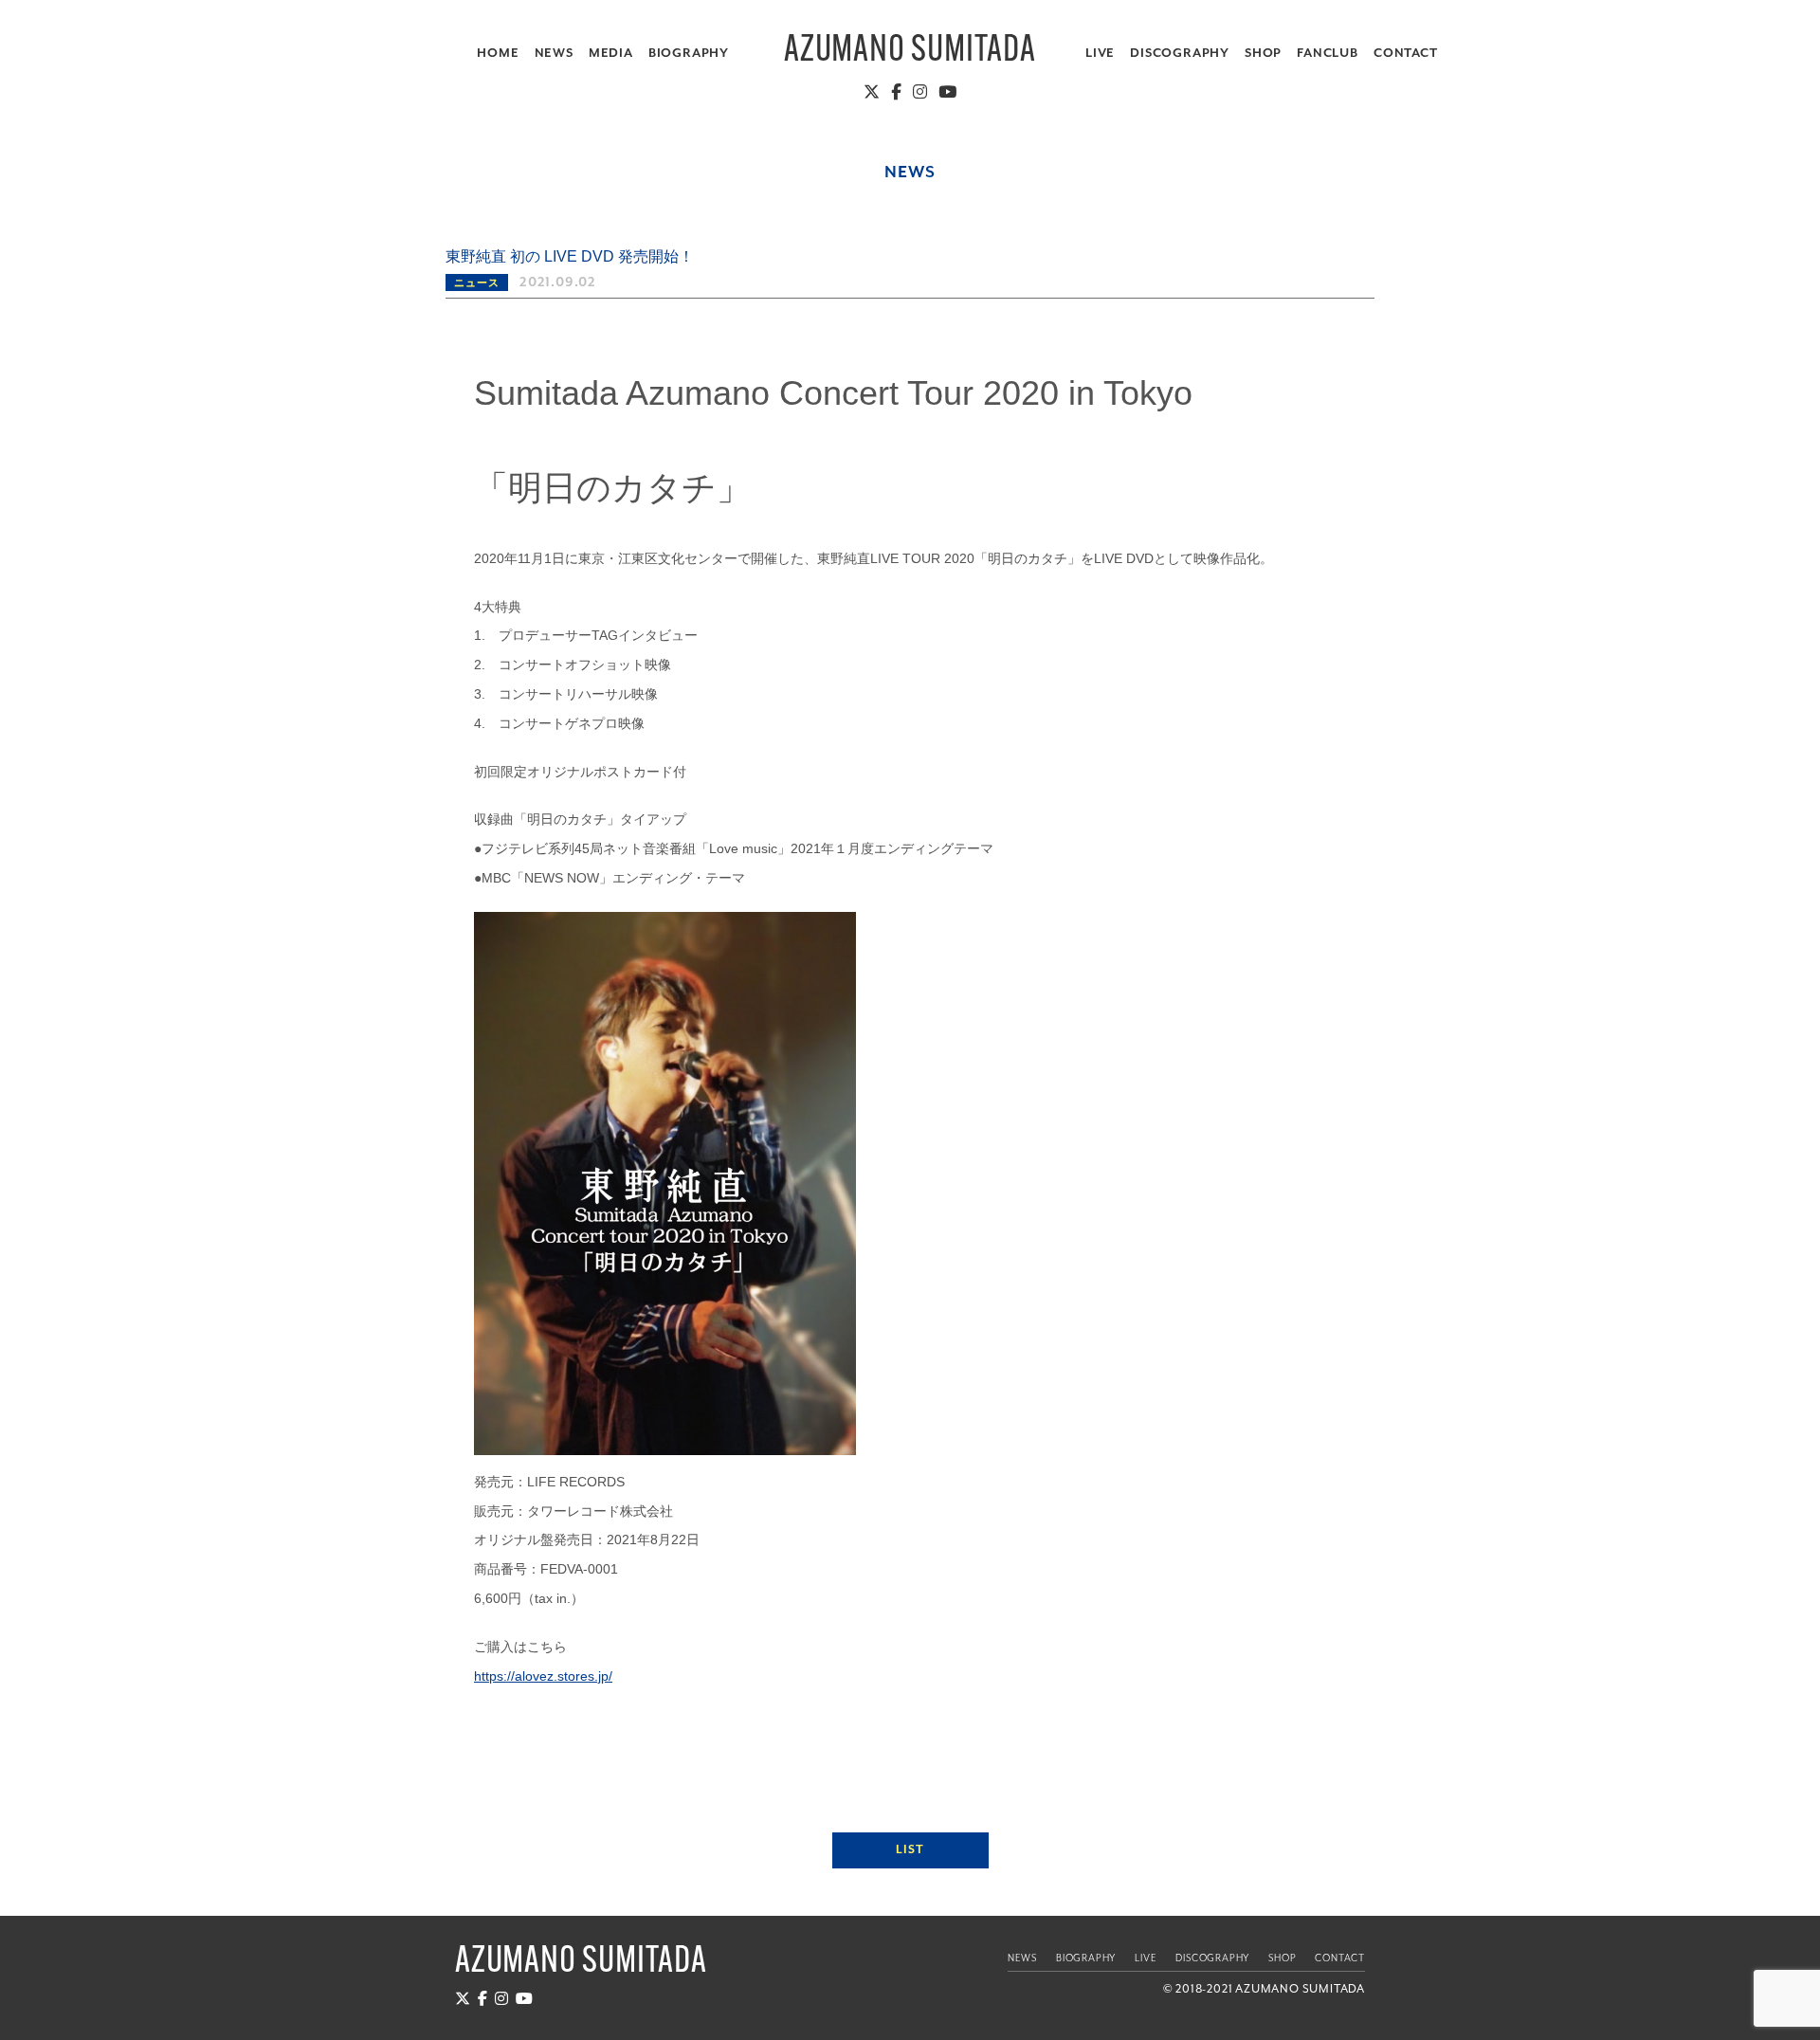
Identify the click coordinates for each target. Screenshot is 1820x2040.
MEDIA (611, 54)
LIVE (1100, 54)
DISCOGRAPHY (1180, 54)
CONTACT (1406, 54)
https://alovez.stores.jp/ (543, 1676)
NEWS (554, 54)
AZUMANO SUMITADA (910, 52)
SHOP (1263, 54)
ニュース (476, 284)
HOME (498, 54)
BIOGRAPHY (689, 54)
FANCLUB (1328, 54)
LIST (910, 1850)
